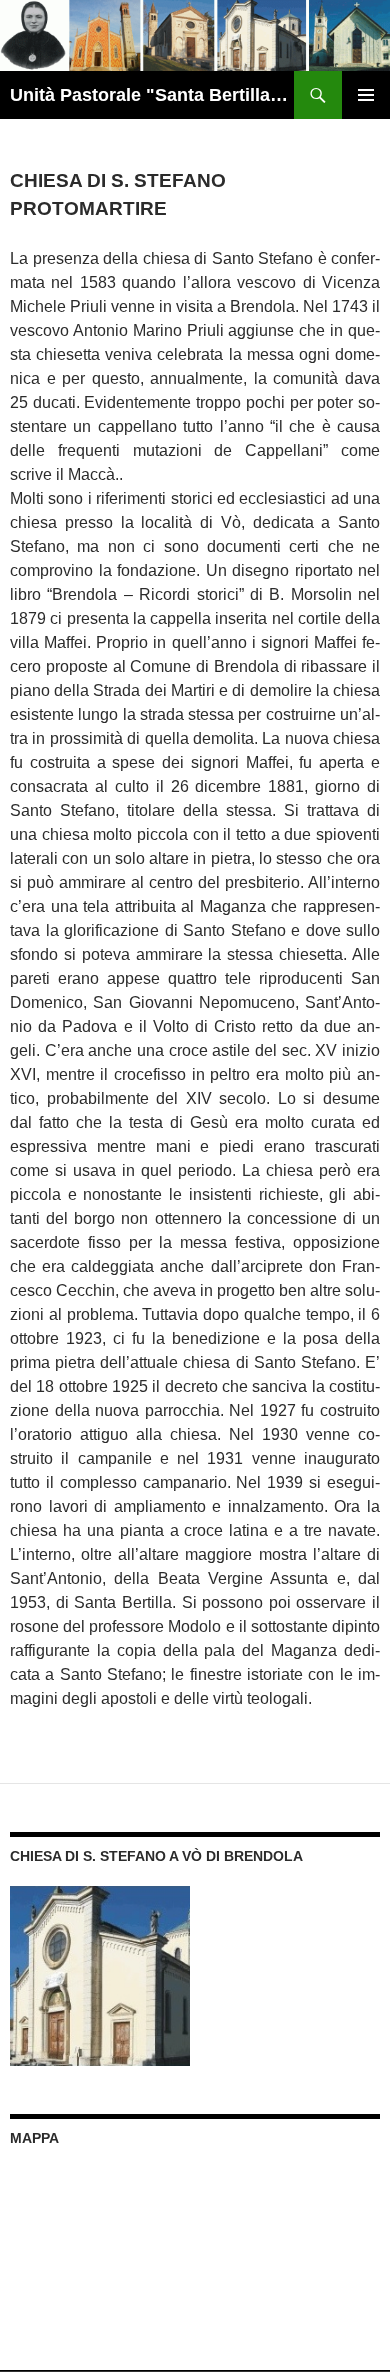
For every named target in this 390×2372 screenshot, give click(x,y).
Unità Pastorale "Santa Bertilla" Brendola (152, 95)
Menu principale (366, 95)
